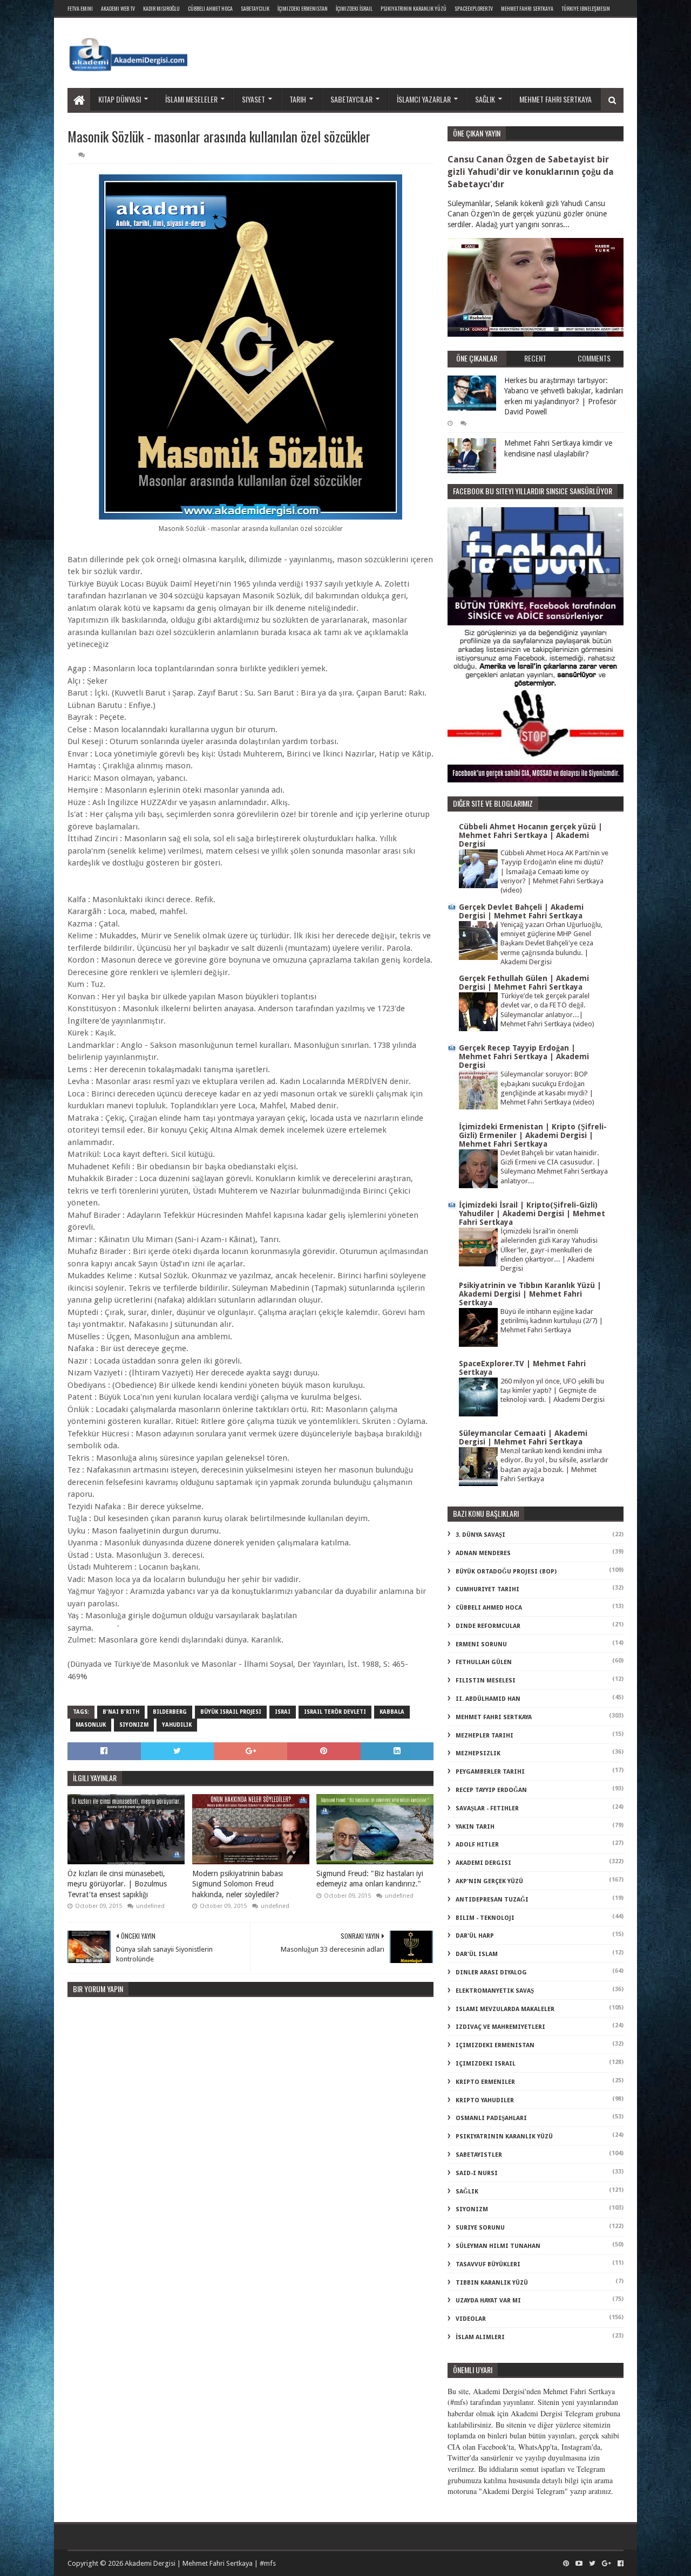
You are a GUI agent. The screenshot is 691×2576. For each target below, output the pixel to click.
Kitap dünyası (120, 99)
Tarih (298, 99)
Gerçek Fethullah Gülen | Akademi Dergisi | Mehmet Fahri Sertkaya (524, 983)
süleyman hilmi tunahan (498, 2246)
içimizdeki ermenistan (495, 2045)
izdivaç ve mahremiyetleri (500, 2027)
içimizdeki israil (486, 2064)
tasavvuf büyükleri (488, 2264)
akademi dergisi (483, 1863)
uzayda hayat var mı (488, 2301)
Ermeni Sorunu (481, 1644)
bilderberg (170, 1712)
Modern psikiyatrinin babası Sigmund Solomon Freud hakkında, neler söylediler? (238, 1884)
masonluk (91, 1725)
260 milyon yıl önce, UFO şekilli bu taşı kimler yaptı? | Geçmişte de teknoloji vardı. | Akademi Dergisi (553, 1391)
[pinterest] (566, 2564)
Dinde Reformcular (488, 1626)
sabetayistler (479, 2155)
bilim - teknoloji (485, 1918)
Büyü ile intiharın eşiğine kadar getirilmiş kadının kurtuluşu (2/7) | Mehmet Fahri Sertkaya (552, 1321)
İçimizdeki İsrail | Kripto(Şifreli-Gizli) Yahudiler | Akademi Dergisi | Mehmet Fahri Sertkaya (532, 1214)
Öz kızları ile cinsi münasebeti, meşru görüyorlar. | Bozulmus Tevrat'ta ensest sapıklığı (117, 1884)
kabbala (392, 1712)
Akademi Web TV (118, 8)
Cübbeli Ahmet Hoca (210, 8)
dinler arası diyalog (491, 1972)
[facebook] (619, 2564)
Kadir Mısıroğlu (161, 8)
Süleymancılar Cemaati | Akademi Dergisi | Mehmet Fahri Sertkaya (523, 1437)
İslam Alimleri (480, 2337)
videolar (471, 2319)
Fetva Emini (80, 8)
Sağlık (485, 99)
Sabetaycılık (255, 8)
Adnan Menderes (483, 1553)
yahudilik (177, 1725)
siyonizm (134, 1725)
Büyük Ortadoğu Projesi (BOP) (506, 1572)
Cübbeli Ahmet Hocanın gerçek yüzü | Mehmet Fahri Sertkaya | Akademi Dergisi (531, 835)
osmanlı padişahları (491, 2118)
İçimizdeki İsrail (354, 8)
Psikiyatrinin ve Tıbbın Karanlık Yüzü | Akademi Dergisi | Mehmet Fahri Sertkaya (530, 1294)
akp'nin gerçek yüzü (489, 1881)
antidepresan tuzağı (492, 1900)
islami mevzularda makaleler (505, 2009)
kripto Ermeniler (485, 2082)
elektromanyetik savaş (495, 1991)
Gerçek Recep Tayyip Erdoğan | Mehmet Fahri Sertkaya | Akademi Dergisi (524, 1057)
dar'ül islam (477, 1954)
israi (283, 1712)
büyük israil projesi (231, 1712)
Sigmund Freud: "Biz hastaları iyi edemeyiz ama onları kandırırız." (370, 1879)
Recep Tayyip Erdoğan (491, 1790)
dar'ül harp (475, 1936)
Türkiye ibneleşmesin (586, 8)
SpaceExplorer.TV (474, 8)
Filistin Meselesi (486, 1681)
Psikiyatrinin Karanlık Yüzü (414, 8)
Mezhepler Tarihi (485, 1736)
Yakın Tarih (475, 1827)
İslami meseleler (191, 99)
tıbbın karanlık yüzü (492, 2283)
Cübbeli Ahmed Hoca (489, 1608)
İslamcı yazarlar (424, 99)
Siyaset (253, 99)
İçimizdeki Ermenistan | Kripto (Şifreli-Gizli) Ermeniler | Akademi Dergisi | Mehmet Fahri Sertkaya (533, 1135)
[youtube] (579, 2564)
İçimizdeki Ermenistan (303, 8)
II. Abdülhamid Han (488, 1699)
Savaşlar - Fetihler (487, 1808)
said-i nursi (477, 2173)
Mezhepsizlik (478, 1753)
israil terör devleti (335, 1712)
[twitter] (592, 2564)
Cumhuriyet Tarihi (487, 1589)
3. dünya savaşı (480, 1535)
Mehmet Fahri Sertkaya (527, 8)
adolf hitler (477, 1845)
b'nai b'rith (121, 1712)
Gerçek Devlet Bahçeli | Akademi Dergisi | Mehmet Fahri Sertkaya (521, 911)
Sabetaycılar (351, 99)
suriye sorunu (480, 2228)
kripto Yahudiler (485, 2100)
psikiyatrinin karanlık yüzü (504, 2137)
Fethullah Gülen (484, 1662)
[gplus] (607, 2564)
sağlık (467, 2192)
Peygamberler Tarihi (490, 1772)
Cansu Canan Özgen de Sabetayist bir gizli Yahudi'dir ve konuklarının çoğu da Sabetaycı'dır (531, 172)
